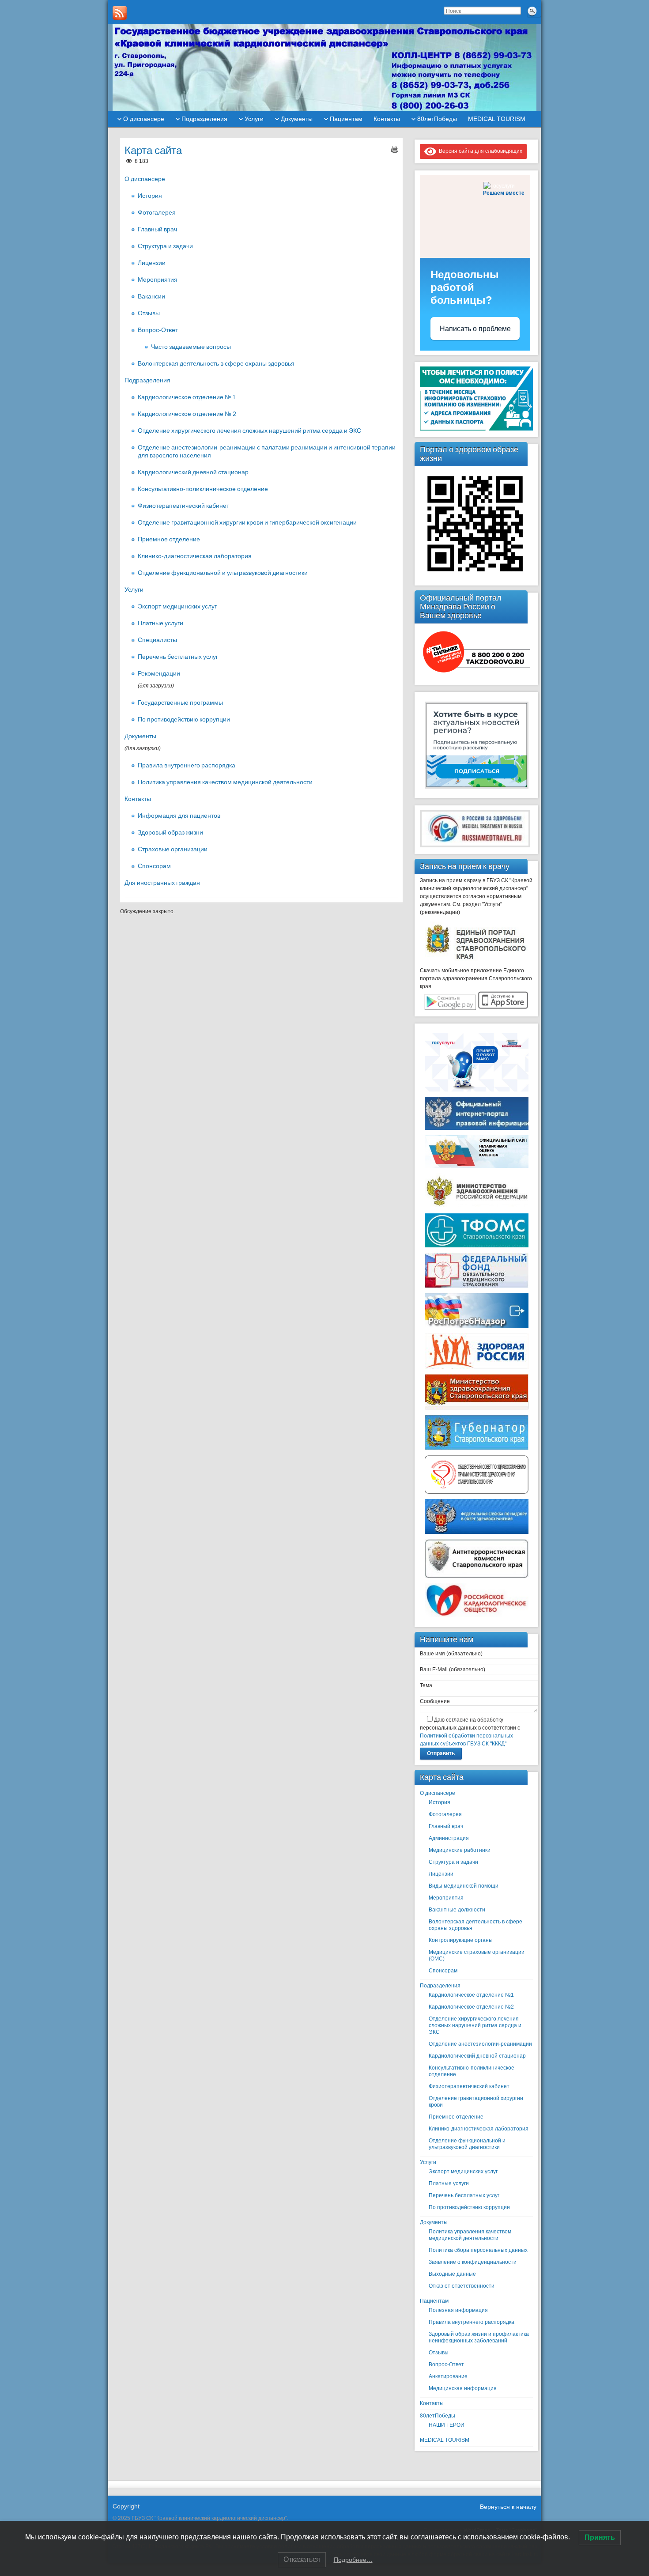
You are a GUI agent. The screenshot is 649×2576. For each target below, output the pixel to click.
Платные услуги (160, 623)
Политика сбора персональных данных (478, 2250)
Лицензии (152, 263)
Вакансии (151, 296)
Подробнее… (353, 2560)
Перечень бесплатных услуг (178, 657)
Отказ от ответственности (462, 2286)
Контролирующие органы (461, 1940)
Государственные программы (180, 703)
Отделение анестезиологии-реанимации (480, 2044)
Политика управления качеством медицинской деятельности (225, 782)
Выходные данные (452, 2274)
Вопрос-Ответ (158, 330)
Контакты (387, 119)
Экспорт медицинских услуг (177, 606)
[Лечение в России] (475, 846)
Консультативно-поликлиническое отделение (203, 489)
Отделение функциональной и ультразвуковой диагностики (223, 573)
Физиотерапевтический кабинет (183, 506)
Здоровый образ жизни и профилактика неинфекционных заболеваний (479, 2337)
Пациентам (346, 119)
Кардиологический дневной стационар (193, 472)
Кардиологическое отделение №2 (471, 2007)
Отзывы (149, 313)
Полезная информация (458, 2310)
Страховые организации (173, 849)
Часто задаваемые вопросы (191, 347)
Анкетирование (448, 2376)
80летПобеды (437, 119)
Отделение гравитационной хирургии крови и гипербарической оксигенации (247, 522)
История (150, 196)
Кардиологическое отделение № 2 (187, 414)
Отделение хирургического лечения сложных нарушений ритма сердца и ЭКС (249, 431)
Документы (297, 119)
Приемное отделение (169, 539)
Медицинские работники (460, 1850)
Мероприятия (158, 280)
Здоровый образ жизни (170, 832)
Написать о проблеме (475, 329)
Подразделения (204, 119)
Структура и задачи (165, 246)
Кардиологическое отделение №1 (471, 1995)
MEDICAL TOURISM (497, 119)
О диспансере (144, 119)
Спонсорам (154, 866)
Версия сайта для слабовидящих (479, 151)
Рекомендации (159, 673)
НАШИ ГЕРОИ (447, 2425)
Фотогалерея (157, 212)
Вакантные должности (457, 1910)
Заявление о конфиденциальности (473, 2262)
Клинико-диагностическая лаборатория (195, 556)
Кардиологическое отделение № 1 (187, 397)
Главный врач (157, 229)
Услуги (254, 119)
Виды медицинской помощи (464, 1886)
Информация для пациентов (179, 816)
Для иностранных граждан (162, 883)
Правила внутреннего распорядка (187, 765)
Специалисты (157, 640)
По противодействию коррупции (184, 719)
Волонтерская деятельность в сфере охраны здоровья (216, 363)
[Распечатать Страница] (395, 149)
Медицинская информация (463, 2388)
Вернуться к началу (508, 2507)
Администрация (449, 1838)
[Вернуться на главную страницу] (324, 68)
